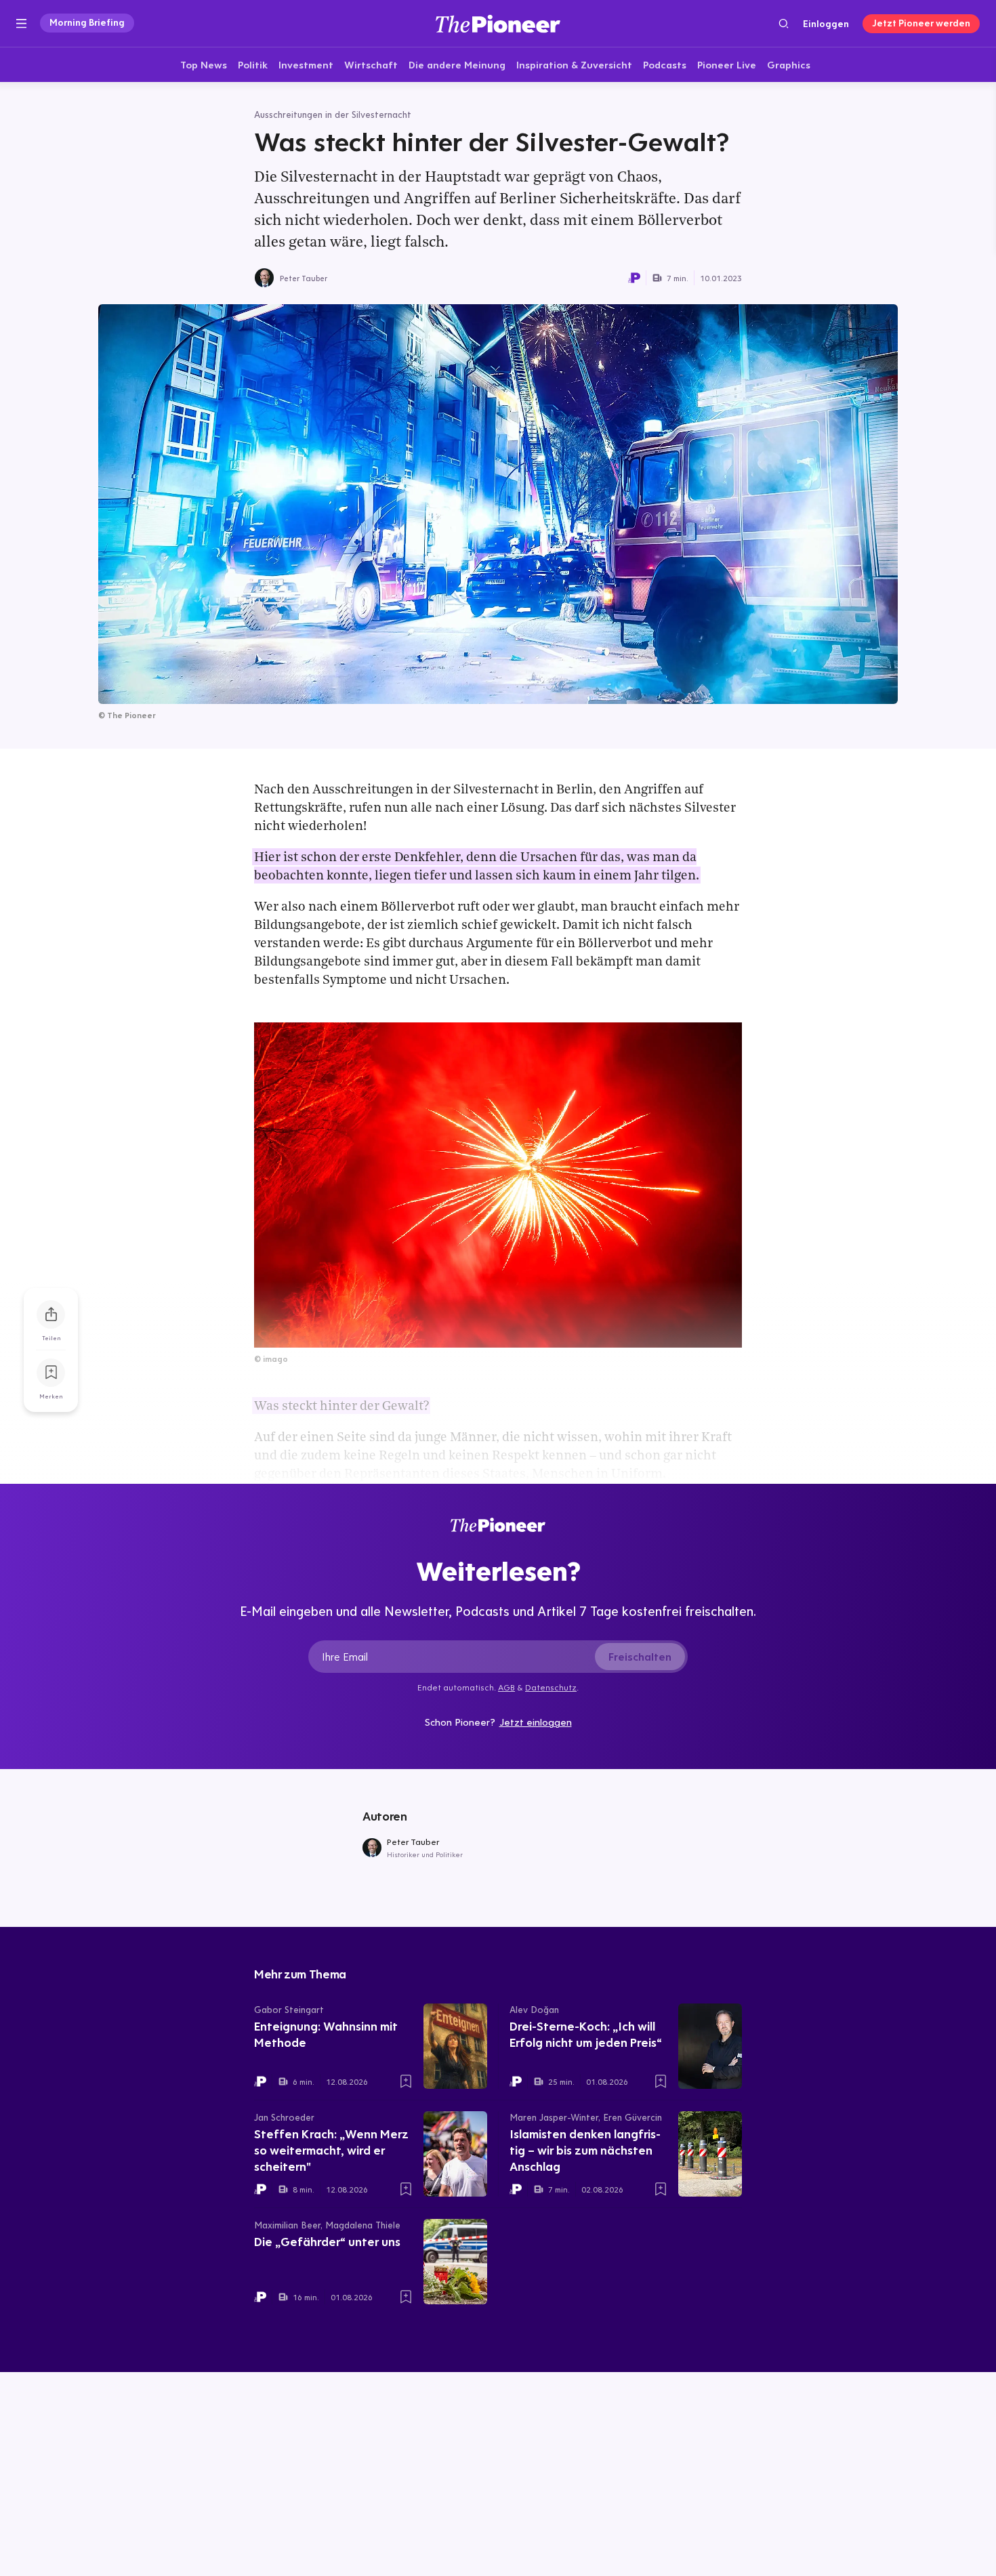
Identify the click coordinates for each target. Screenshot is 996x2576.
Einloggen (826, 24)
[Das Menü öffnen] (21, 24)
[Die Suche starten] (784, 23)
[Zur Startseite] (498, 23)
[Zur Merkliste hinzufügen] (51, 1373)
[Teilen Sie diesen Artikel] (51, 1314)
